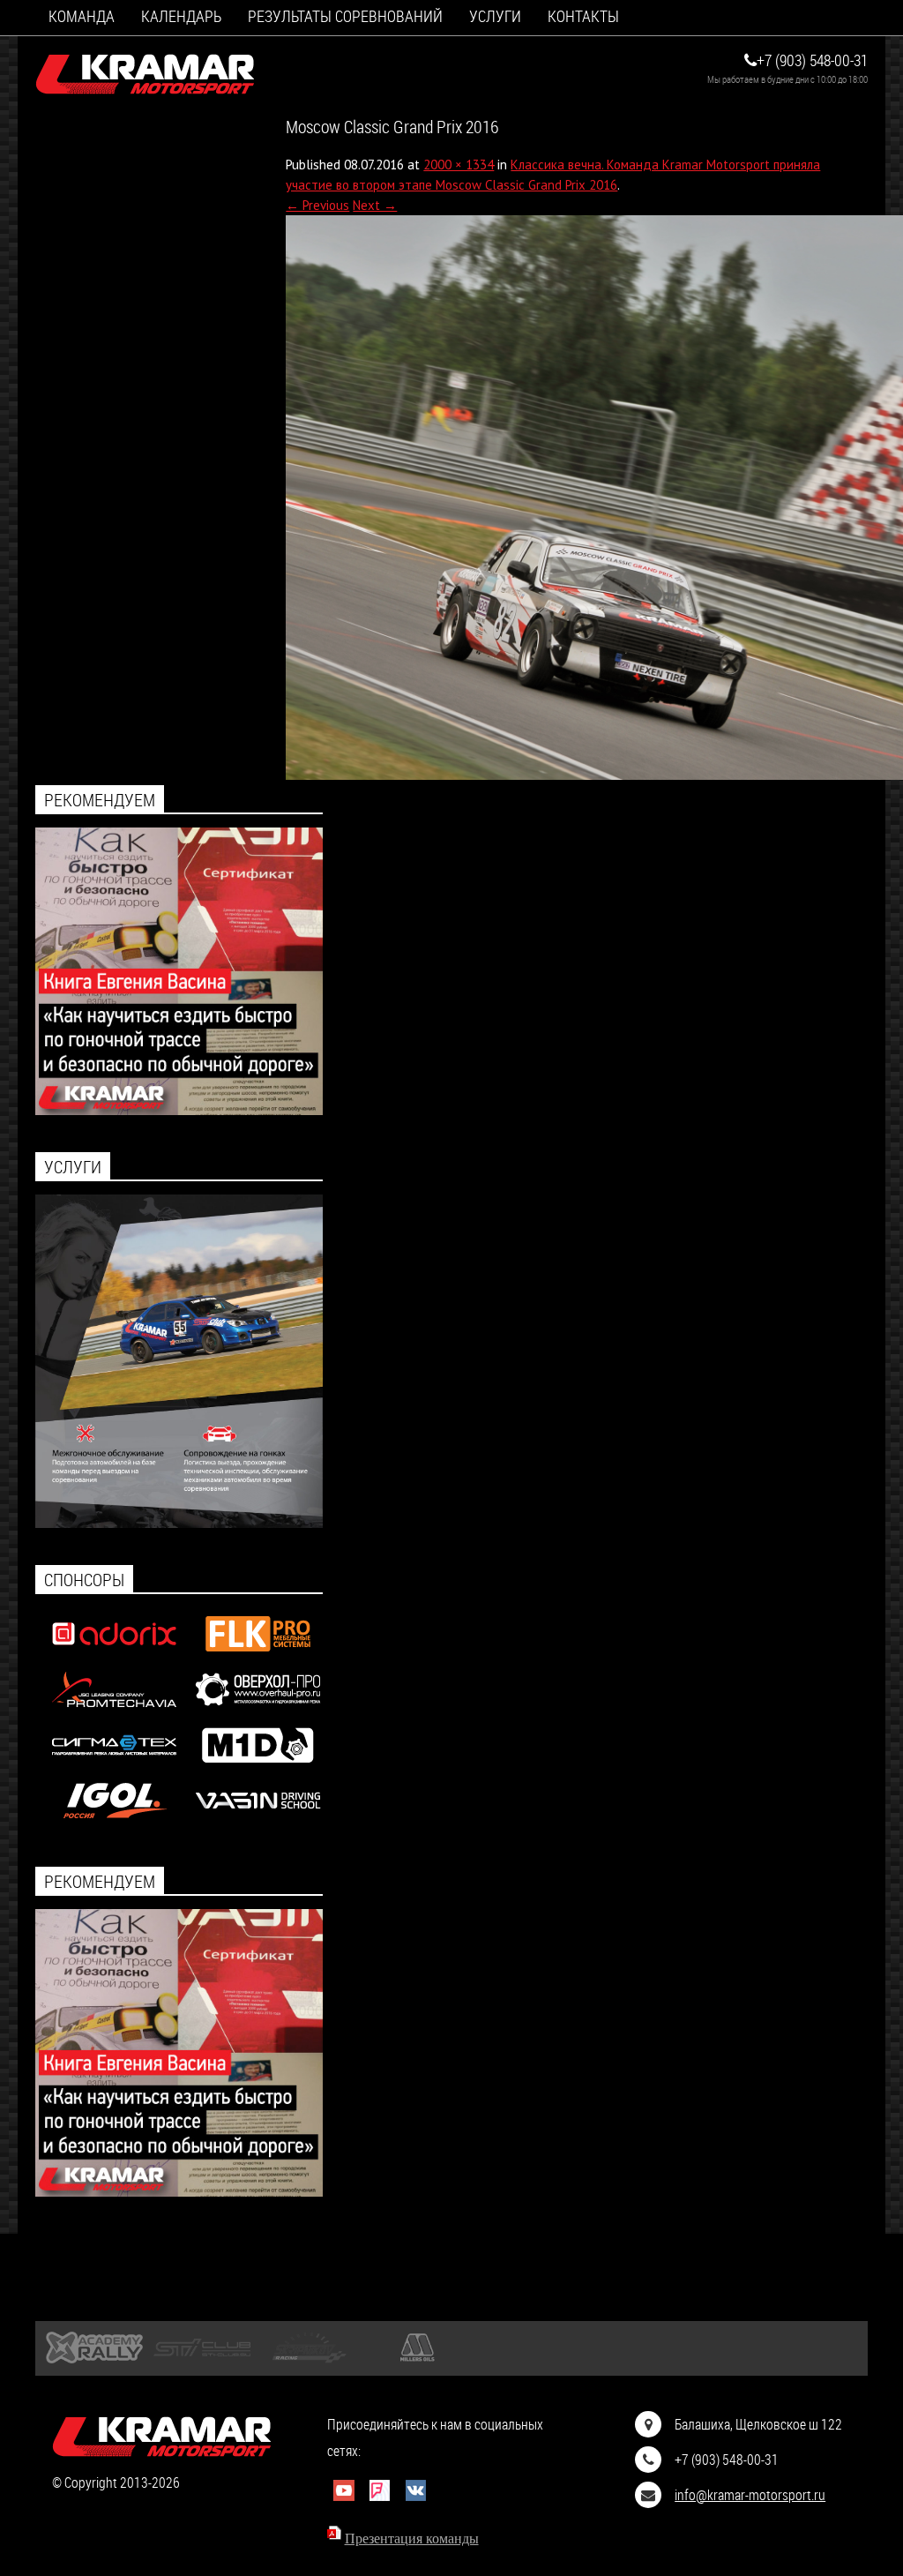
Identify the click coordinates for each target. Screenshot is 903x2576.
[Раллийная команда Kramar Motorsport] (146, 75)
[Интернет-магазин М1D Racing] (258, 1767)
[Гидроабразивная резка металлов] (114, 1767)
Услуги (495, 16)
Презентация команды (412, 2539)
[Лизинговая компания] (114, 1711)
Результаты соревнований (345, 16)
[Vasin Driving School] (258, 1822)
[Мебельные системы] (258, 1655)
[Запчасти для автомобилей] (114, 1655)
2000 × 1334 (459, 165)
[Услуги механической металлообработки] (258, 1711)
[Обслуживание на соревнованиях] (179, 1523)
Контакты (583, 16)
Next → (375, 205)
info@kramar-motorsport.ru (750, 2494)
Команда (82, 16)
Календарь (181, 16)
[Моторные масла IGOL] (114, 1822)
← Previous (317, 205)
